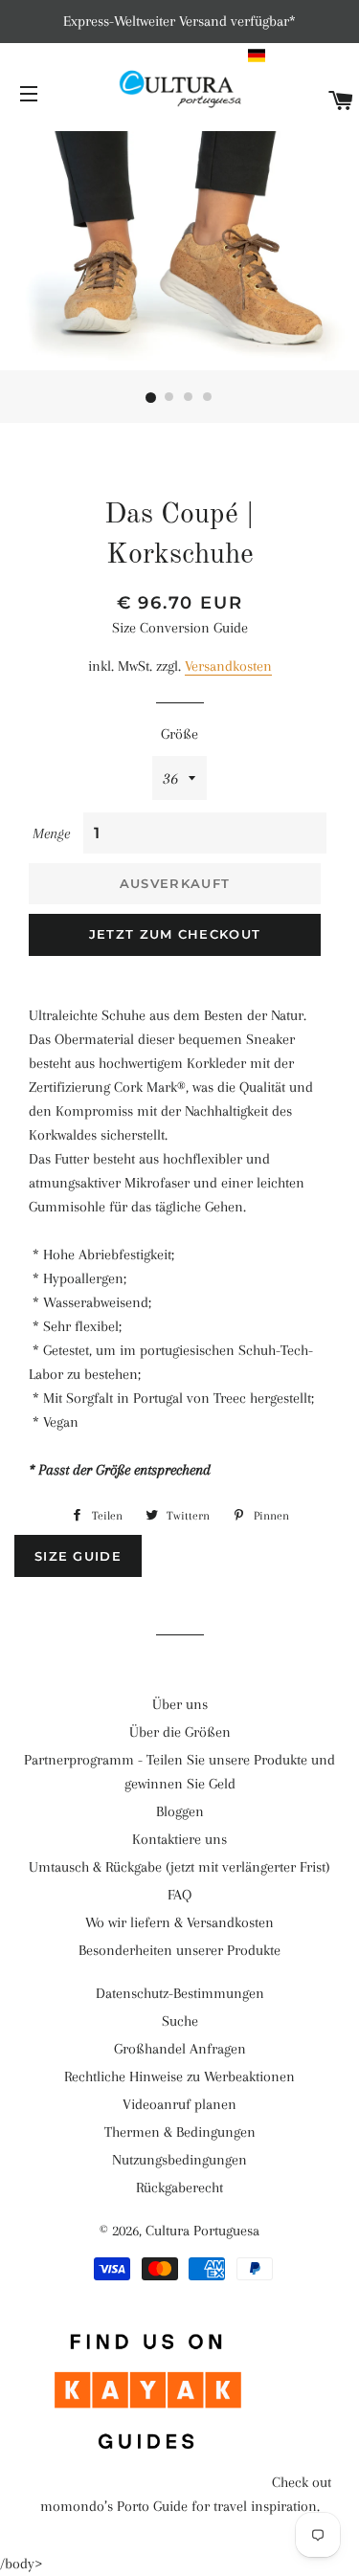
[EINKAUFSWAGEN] (341, 102)
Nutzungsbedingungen (179, 2160)
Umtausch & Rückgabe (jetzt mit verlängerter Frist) (179, 1867)
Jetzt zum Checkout (175, 934)
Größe (179, 734)
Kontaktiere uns (179, 1839)
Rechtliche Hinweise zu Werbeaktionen (179, 2076)
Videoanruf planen (179, 2104)
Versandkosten (228, 666)
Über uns (180, 1704)
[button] (301, 56)
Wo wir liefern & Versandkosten (179, 1922)
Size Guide (78, 1556)
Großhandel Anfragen (180, 2049)
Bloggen (180, 1811)
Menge (51, 833)
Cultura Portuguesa (202, 2231)
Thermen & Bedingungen (180, 2132)
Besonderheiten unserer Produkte (179, 1950)
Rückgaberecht (179, 2187)
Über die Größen (180, 1732)
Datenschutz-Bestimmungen (180, 1993)
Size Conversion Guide (180, 628)
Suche (180, 2021)
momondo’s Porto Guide (114, 2506)
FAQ (179, 1895)
